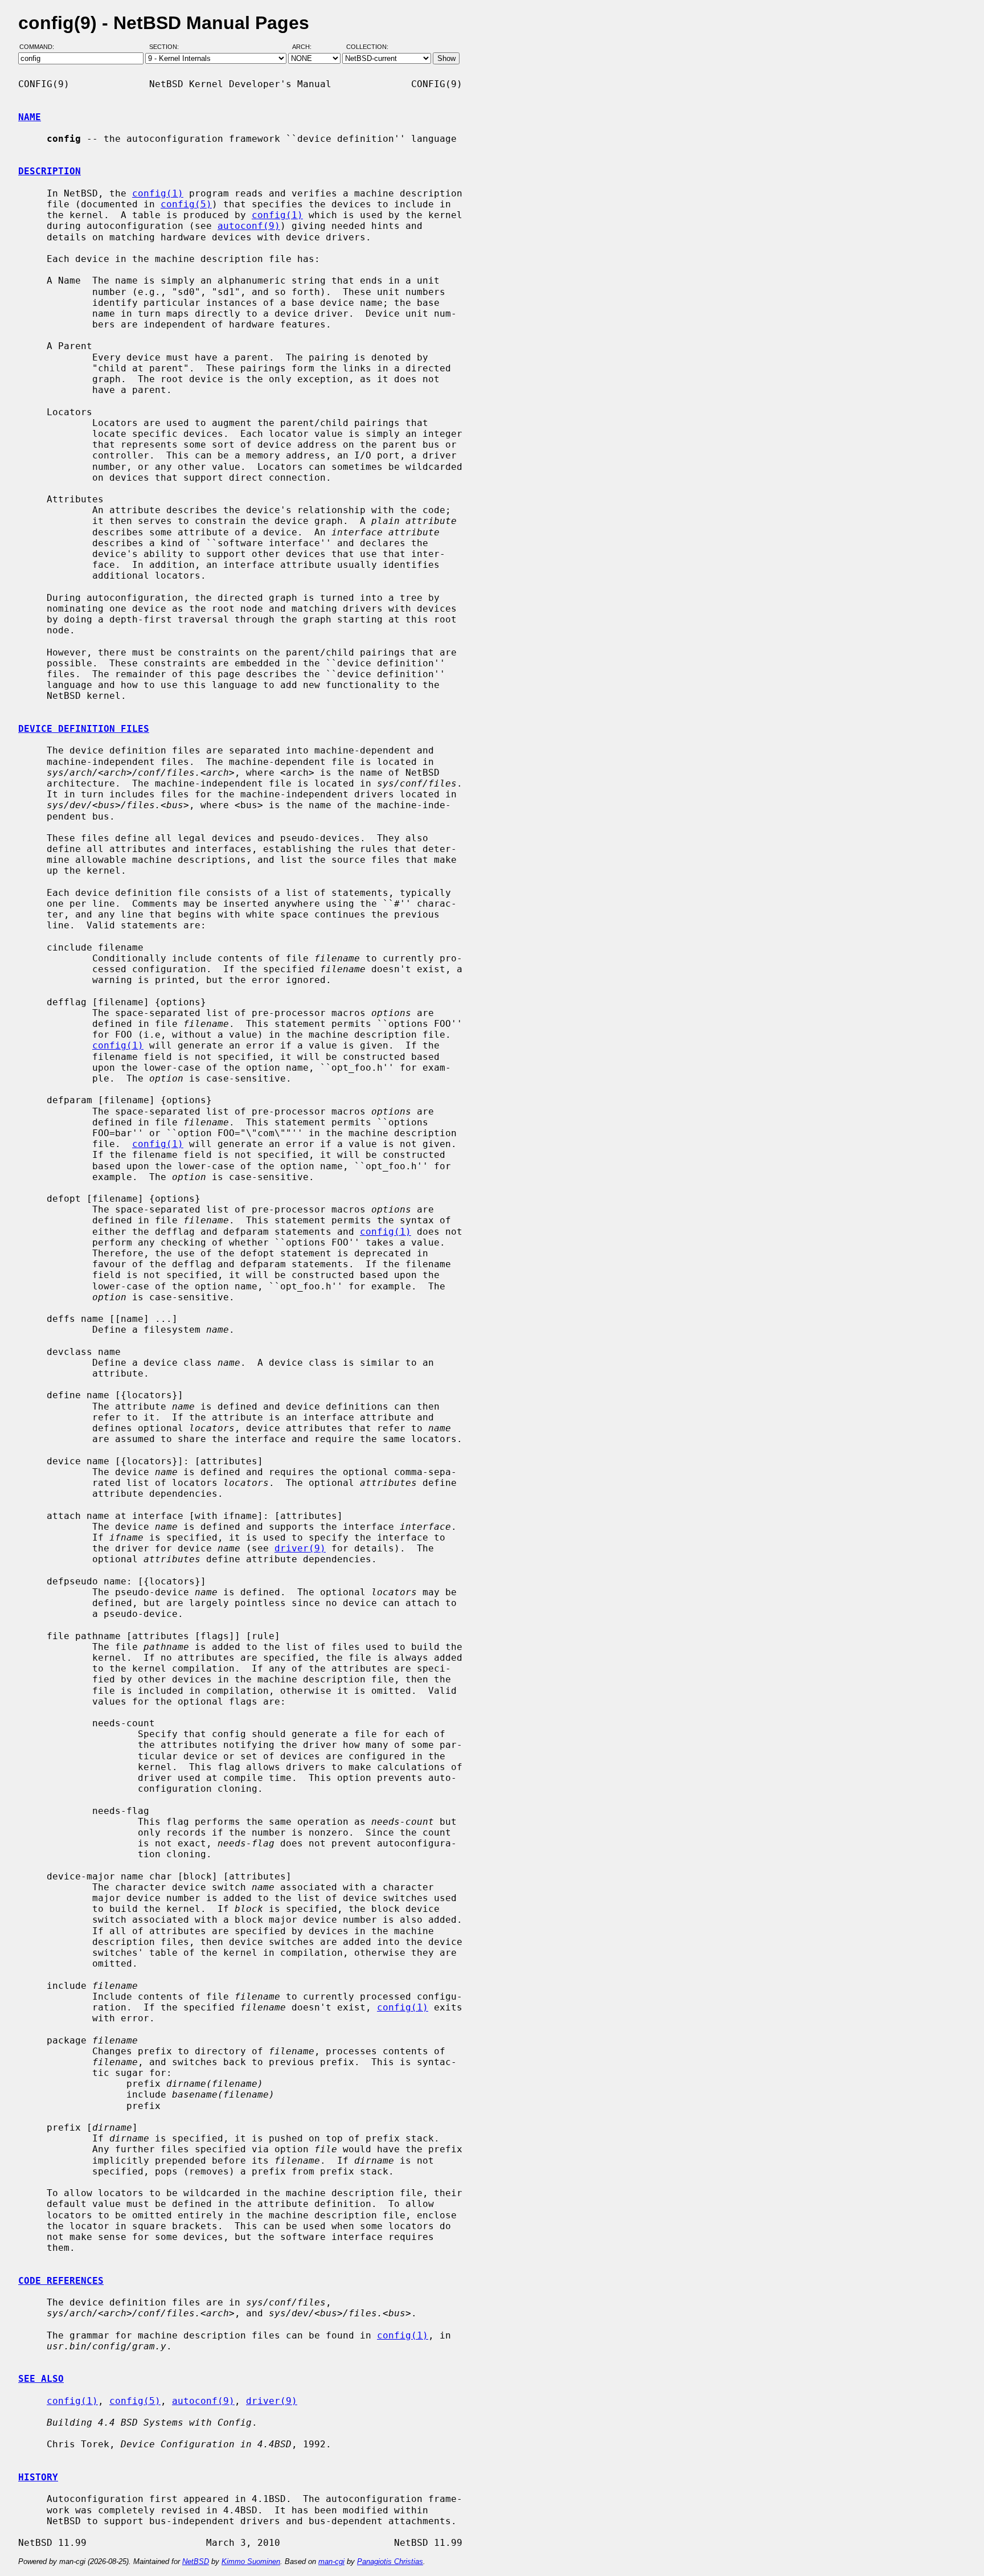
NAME (30, 117)
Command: (40, 47)
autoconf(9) (249, 226)
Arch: (307, 47)
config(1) (158, 193)
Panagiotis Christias (390, 2561)
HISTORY (38, 2477)
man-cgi (331, 2561)
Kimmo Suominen (251, 2561)
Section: (167, 47)
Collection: (367, 47)
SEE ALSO (41, 2379)
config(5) (186, 204)
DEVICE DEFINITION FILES (84, 729)
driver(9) (300, 1548)
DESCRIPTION (50, 171)
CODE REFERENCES (61, 2281)
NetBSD (196, 2561)
